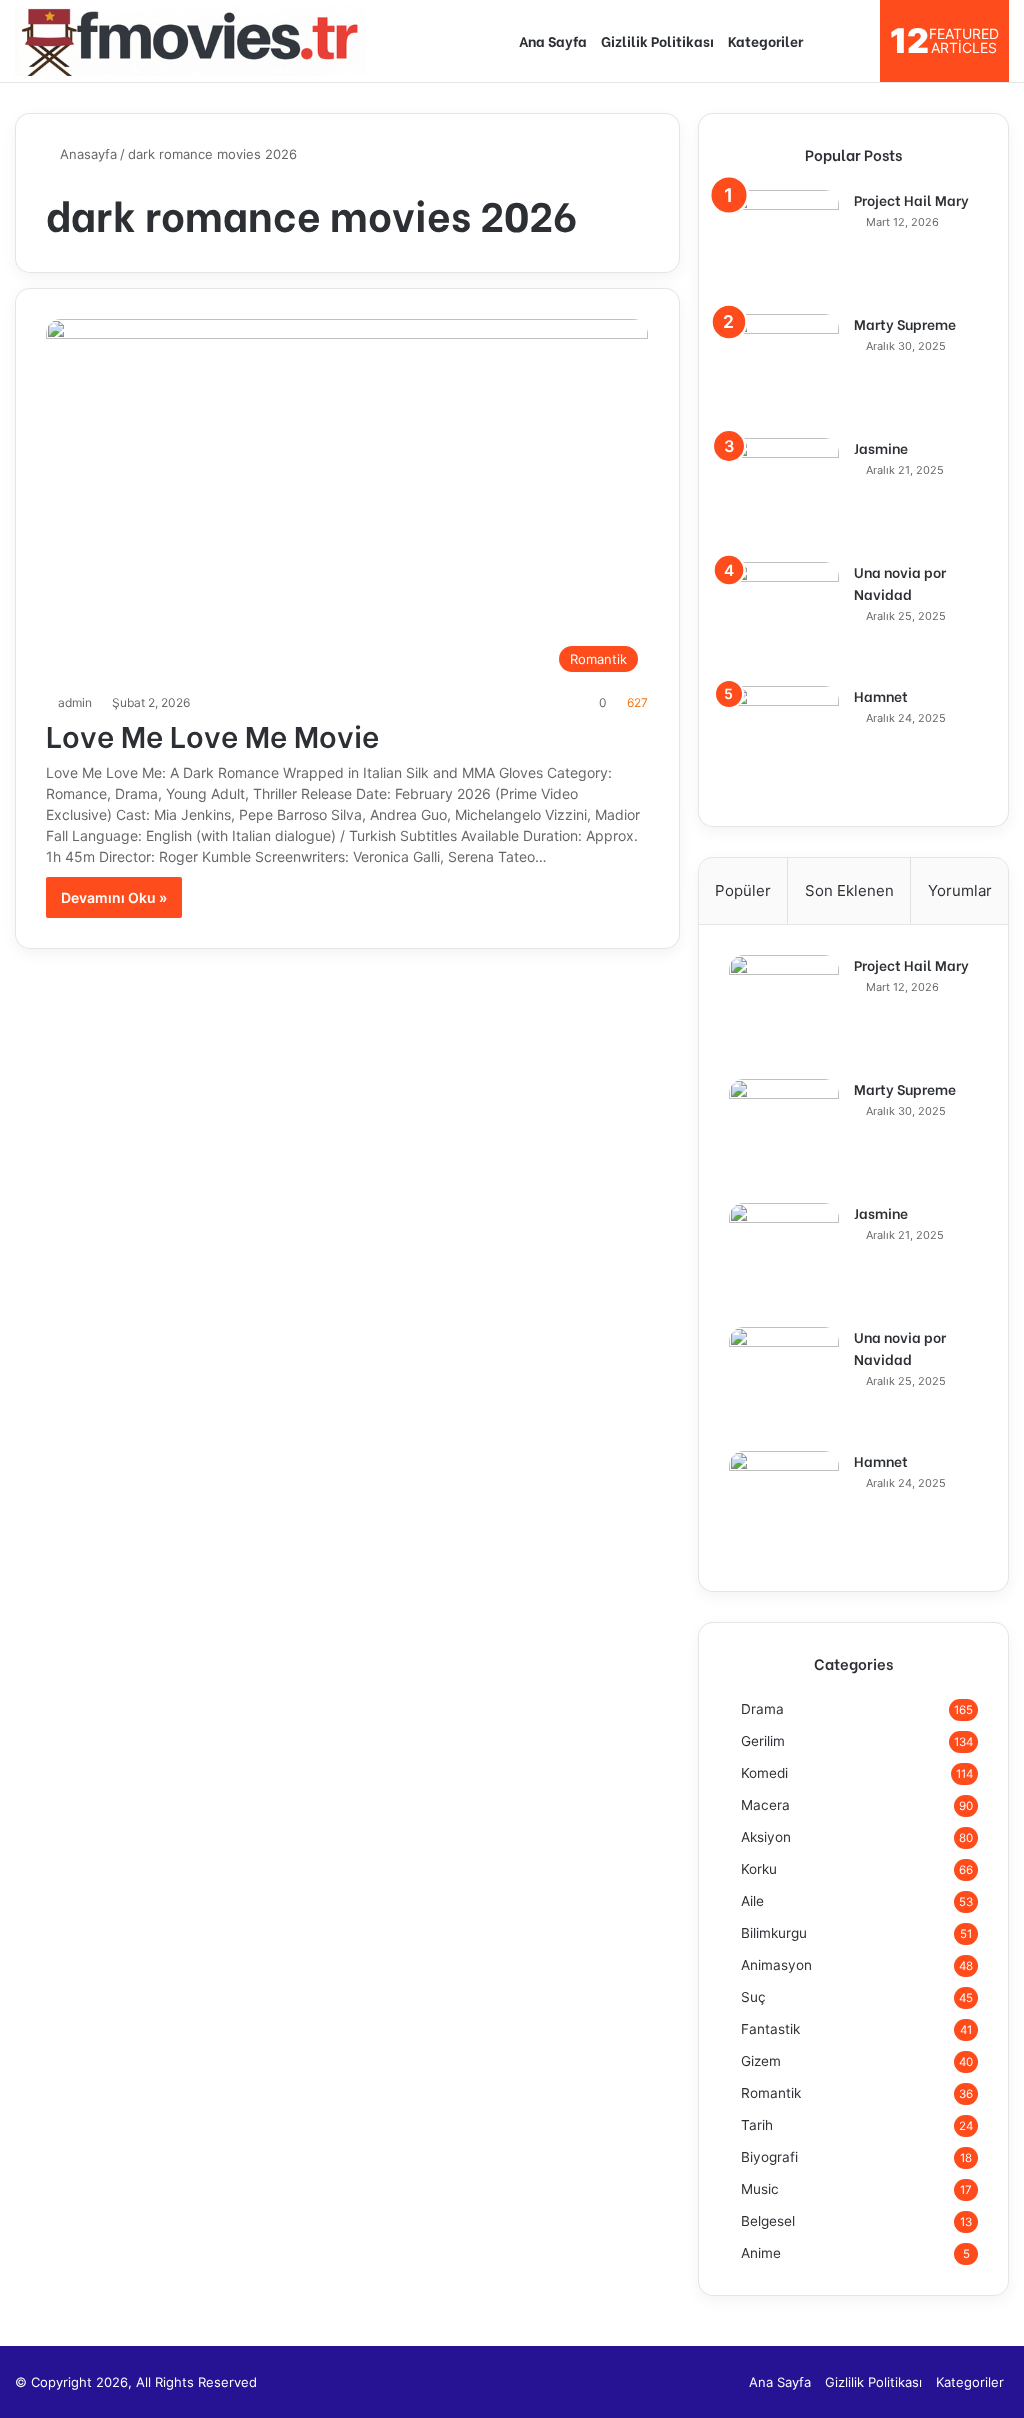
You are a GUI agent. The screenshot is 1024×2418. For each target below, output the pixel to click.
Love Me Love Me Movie (212, 734)
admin (75, 702)
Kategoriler (765, 40)
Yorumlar (960, 890)
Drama (762, 1709)
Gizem (761, 2061)
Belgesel (768, 2221)
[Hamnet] (784, 741)
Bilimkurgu (774, 1933)
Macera (765, 1805)
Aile (752, 1901)
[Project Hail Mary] (784, 245)
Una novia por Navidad (900, 582)
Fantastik (770, 2029)
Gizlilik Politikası (657, 40)
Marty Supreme (905, 323)
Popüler (743, 890)
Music (760, 2189)
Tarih (757, 2125)
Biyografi (769, 2157)
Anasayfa (86, 154)
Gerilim (763, 1741)
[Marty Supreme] (784, 369)
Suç (753, 1997)
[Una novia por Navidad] (784, 617)
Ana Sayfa (553, 40)
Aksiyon (766, 1837)
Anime (761, 2253)
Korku (759, 1869)
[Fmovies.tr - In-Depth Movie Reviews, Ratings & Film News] (190, 41)
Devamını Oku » (114, 897)
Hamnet (881, 695)
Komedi (764, 1773)
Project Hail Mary (911, 199)
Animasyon (776, 1965)
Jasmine (881, 447)
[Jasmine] (784, 493)
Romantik (771, 2093)
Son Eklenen (849, 890)
